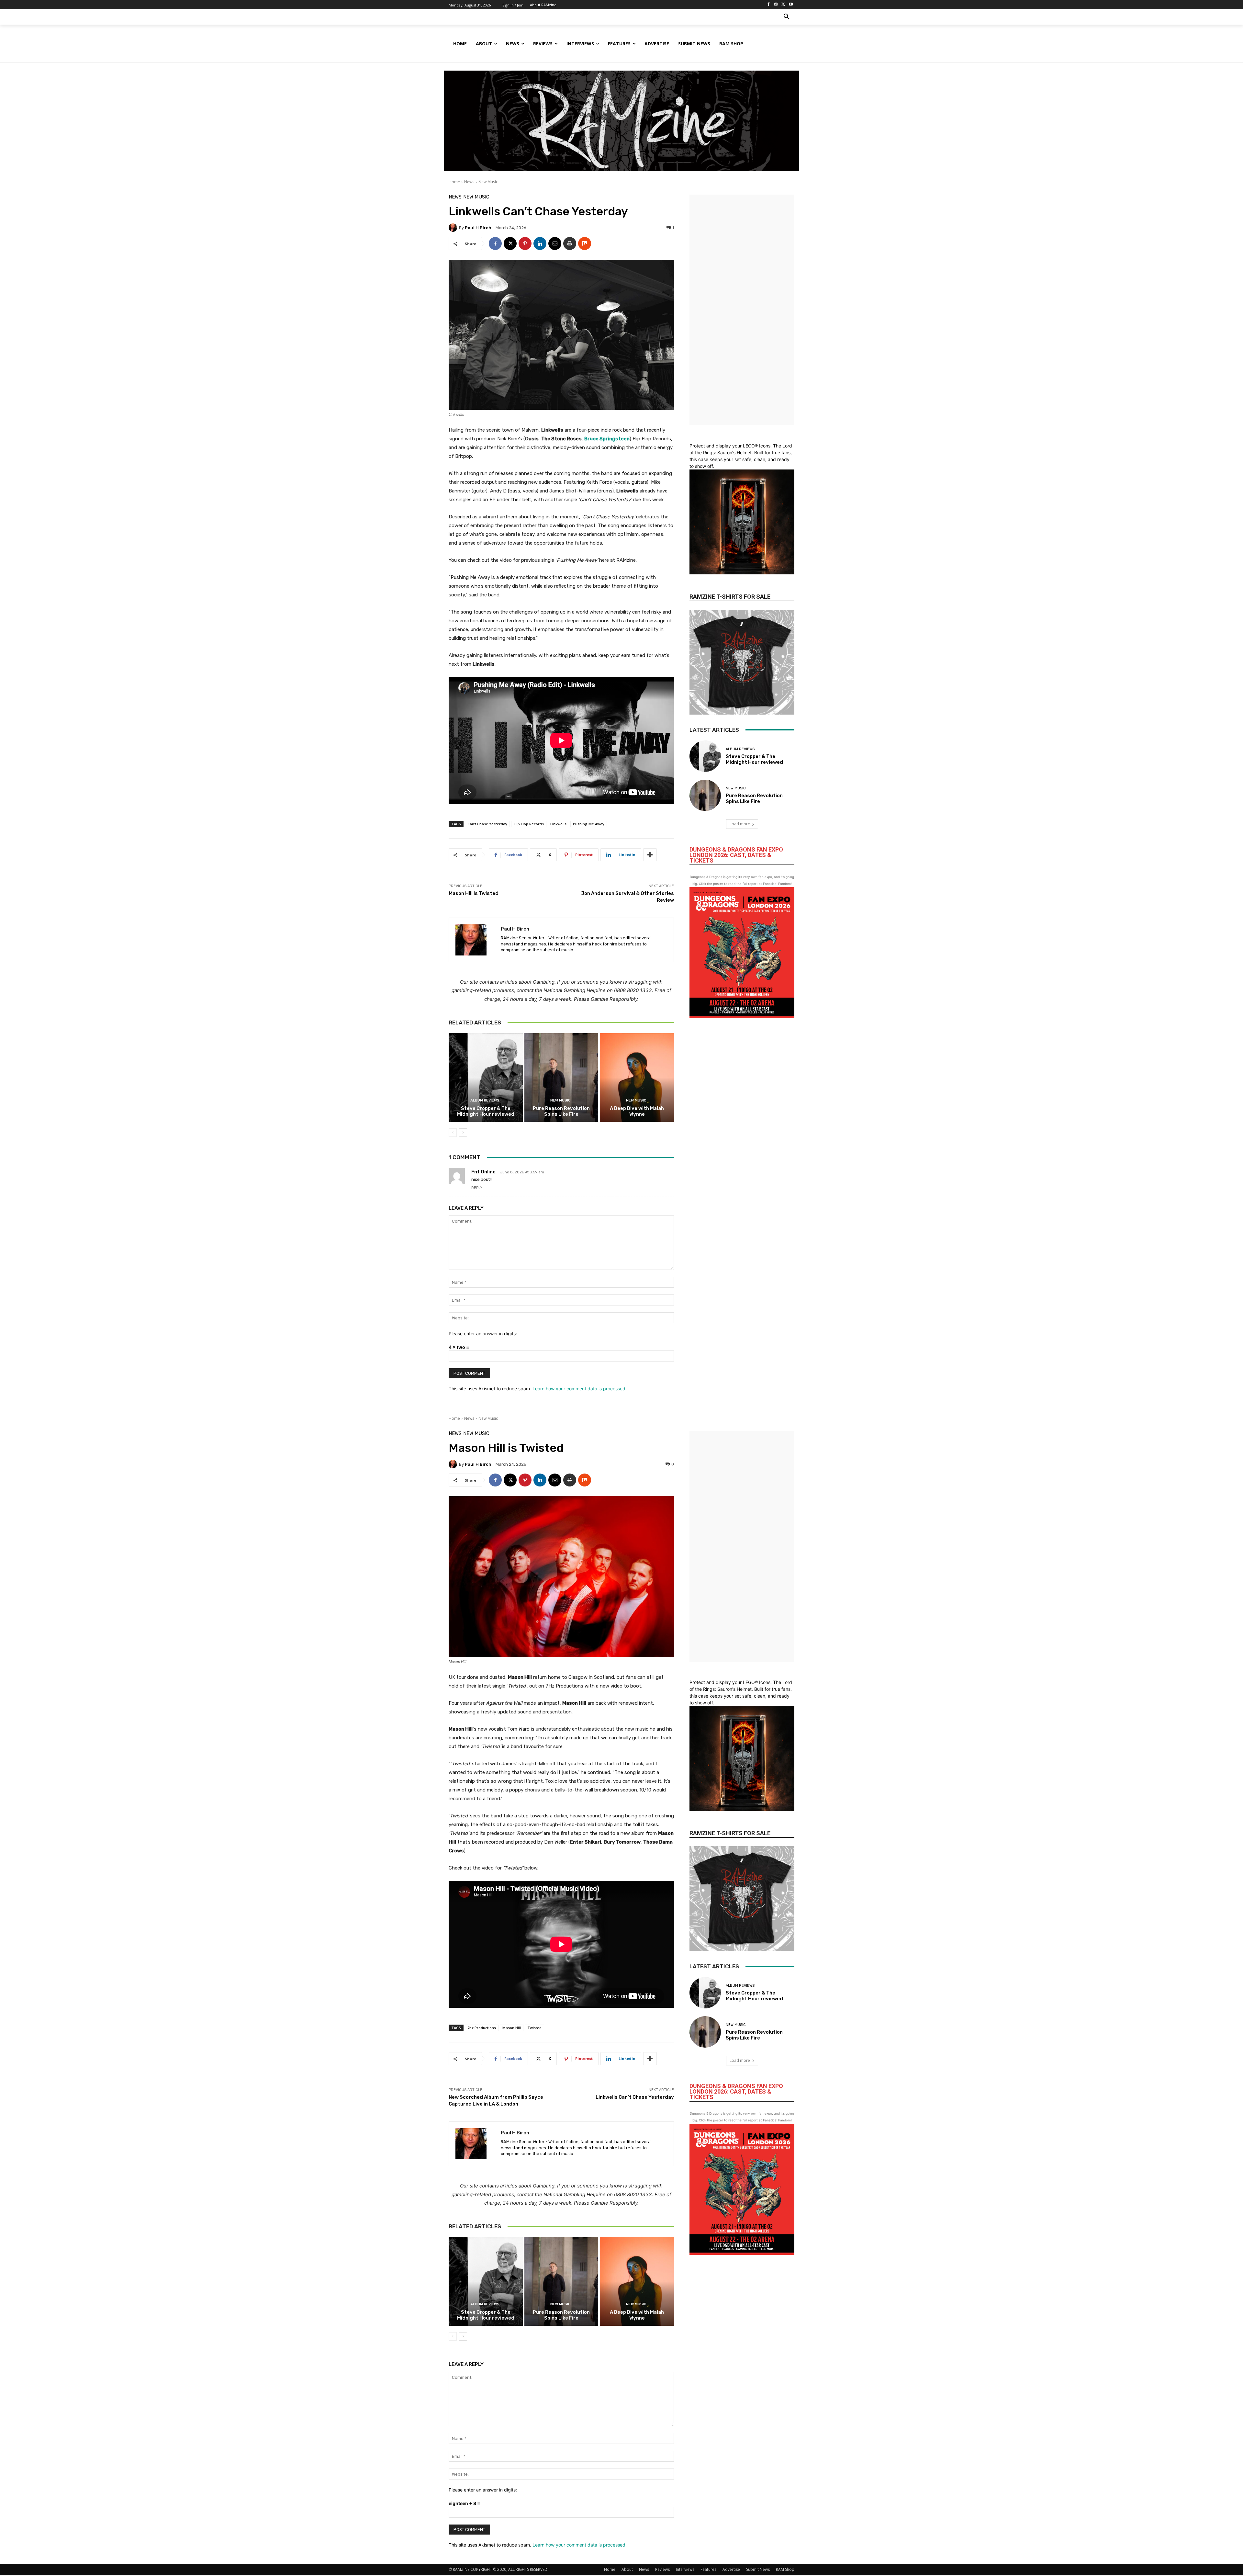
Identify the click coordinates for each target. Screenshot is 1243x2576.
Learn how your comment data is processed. (580, 1389)
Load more (740, 824)
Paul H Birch (478, 228)
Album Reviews (485, 1100)
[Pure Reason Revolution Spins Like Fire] (561, 1078)
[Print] (570, 243)
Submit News (758, 2569)
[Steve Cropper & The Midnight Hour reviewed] (486, 1078)
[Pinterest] (525, 243)
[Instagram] (776, 5)
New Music (488, 182)
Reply (477, 1188)
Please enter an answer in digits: (483, 1333)
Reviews (662, 2569)
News (469, 182)
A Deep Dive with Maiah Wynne (637, 1111)
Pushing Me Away (589, 824)
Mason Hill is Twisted (474, 893)
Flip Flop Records (529, 824)
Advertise (731, 2569)
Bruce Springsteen (607, 439)
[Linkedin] (540, 243)
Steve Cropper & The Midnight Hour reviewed (486, 1111)
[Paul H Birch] (454, 228)
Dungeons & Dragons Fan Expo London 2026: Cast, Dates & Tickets (736, 855)
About (627, 2569)
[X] (783, 5)
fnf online (483, 1172)
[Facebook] (769, 5)
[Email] (555, 243)
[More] (650, 855)
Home (454, 182)
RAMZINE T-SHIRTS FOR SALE (730, 597)
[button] (787, 17)
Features (708, 2569)
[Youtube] (791, 5)
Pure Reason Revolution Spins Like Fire (561, 1111)
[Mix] (585, 243)
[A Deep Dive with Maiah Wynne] (637, 1078)
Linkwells (558, 824)
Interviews (685, 2569)
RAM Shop (785, 2569)
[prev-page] (453, 1133)
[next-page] (463, 1133)
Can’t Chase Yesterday (487, 824)
